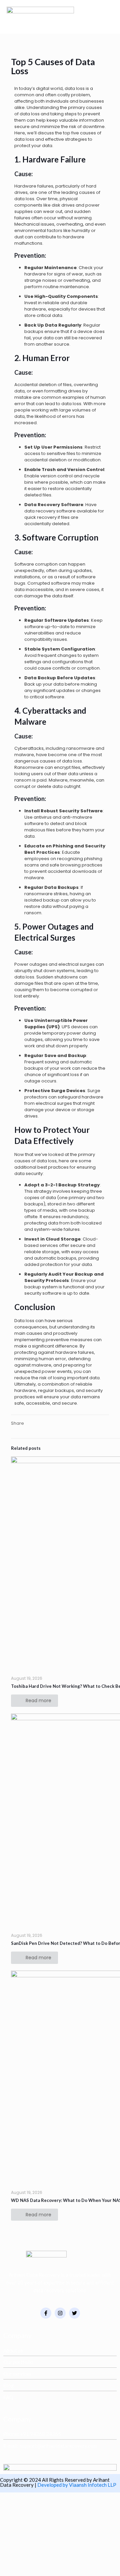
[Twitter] (74, 2313)
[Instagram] (60, 2313)
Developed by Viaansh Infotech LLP (77, 2485)
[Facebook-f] (46, 2313)
